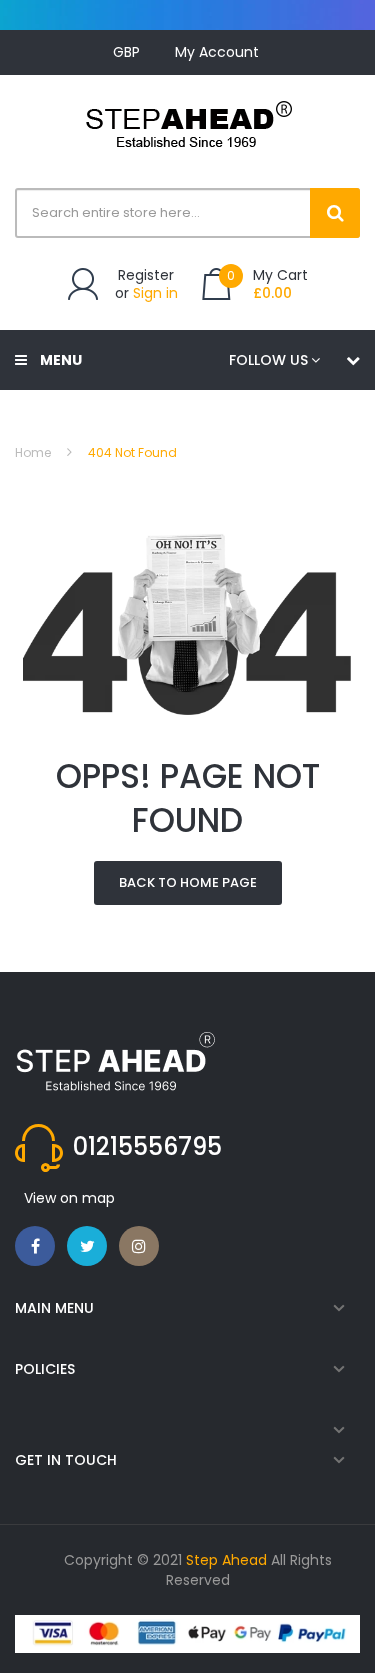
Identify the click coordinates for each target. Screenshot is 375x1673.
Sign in (155, 293)
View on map (69, 1198)
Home (33, 452)
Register (146, 275)
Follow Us (268, 360)
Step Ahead (226, 1560)
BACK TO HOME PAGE (188, 882)
